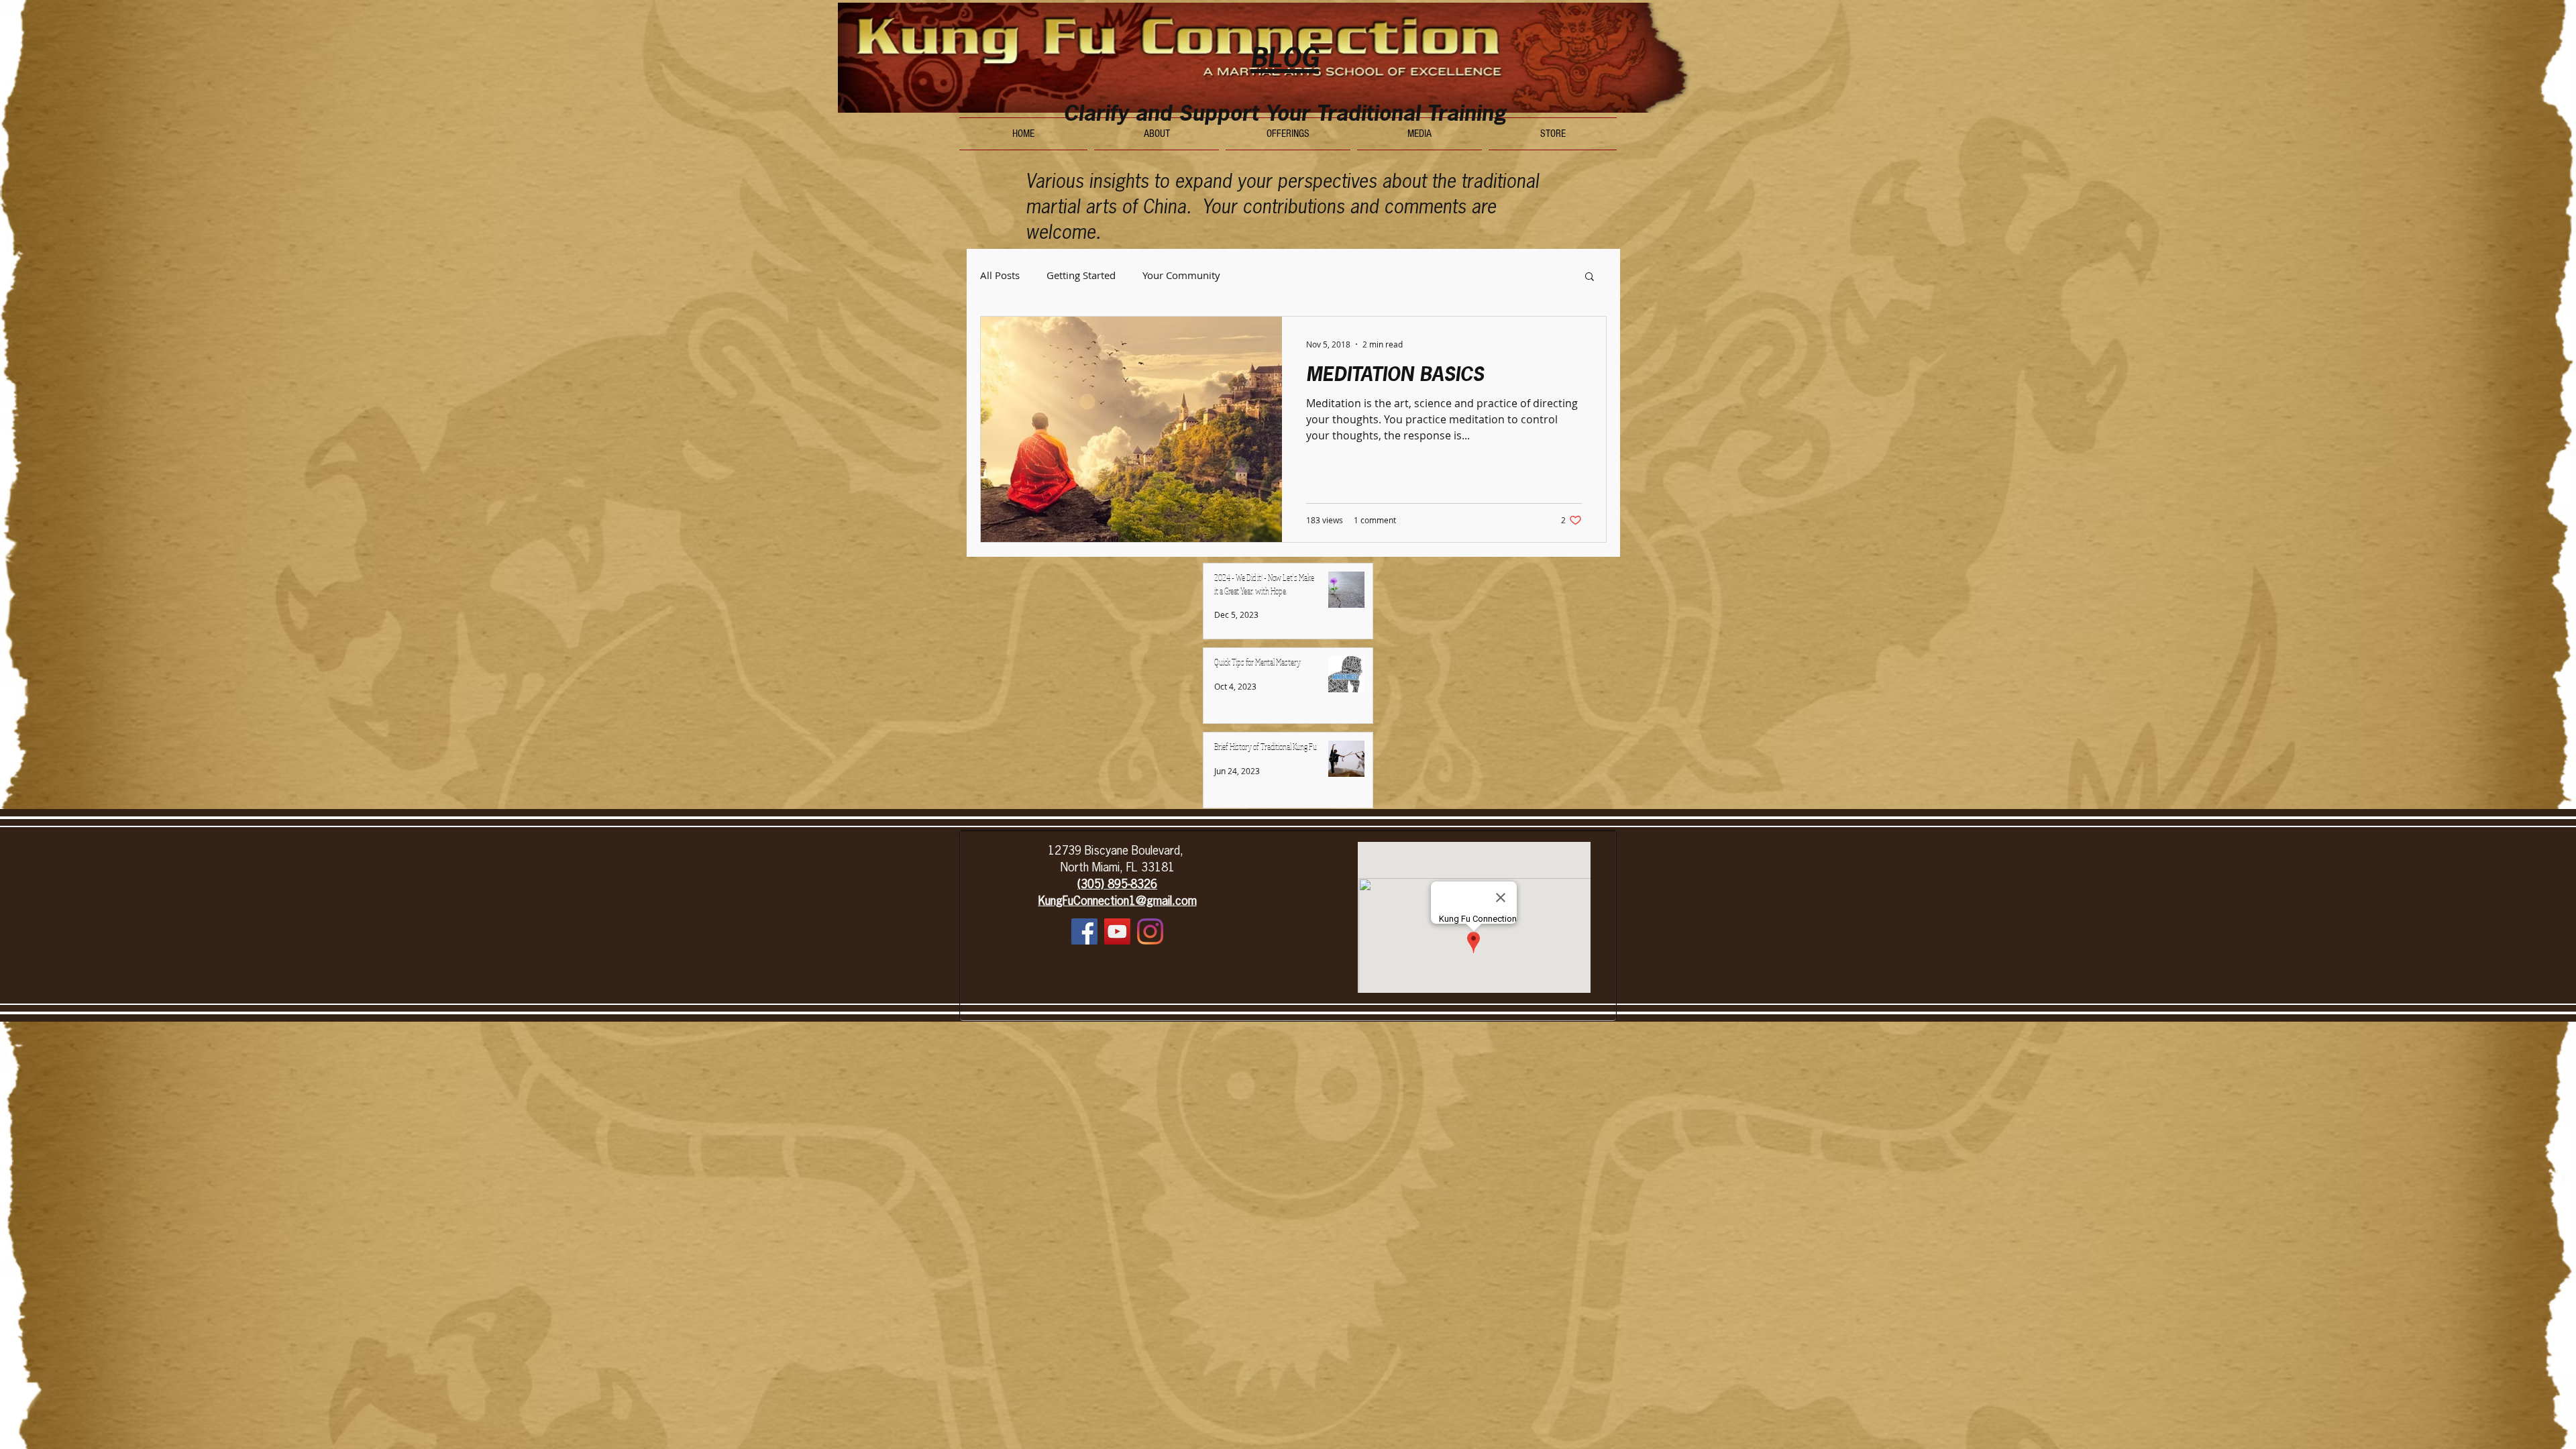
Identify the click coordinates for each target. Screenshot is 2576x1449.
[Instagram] (1150, 931)
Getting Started (1081, 275)
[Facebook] (1084, 931)
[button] (1590, 277)
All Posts (1000, 275)
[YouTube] (1117, 931)
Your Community (1181, 275)
